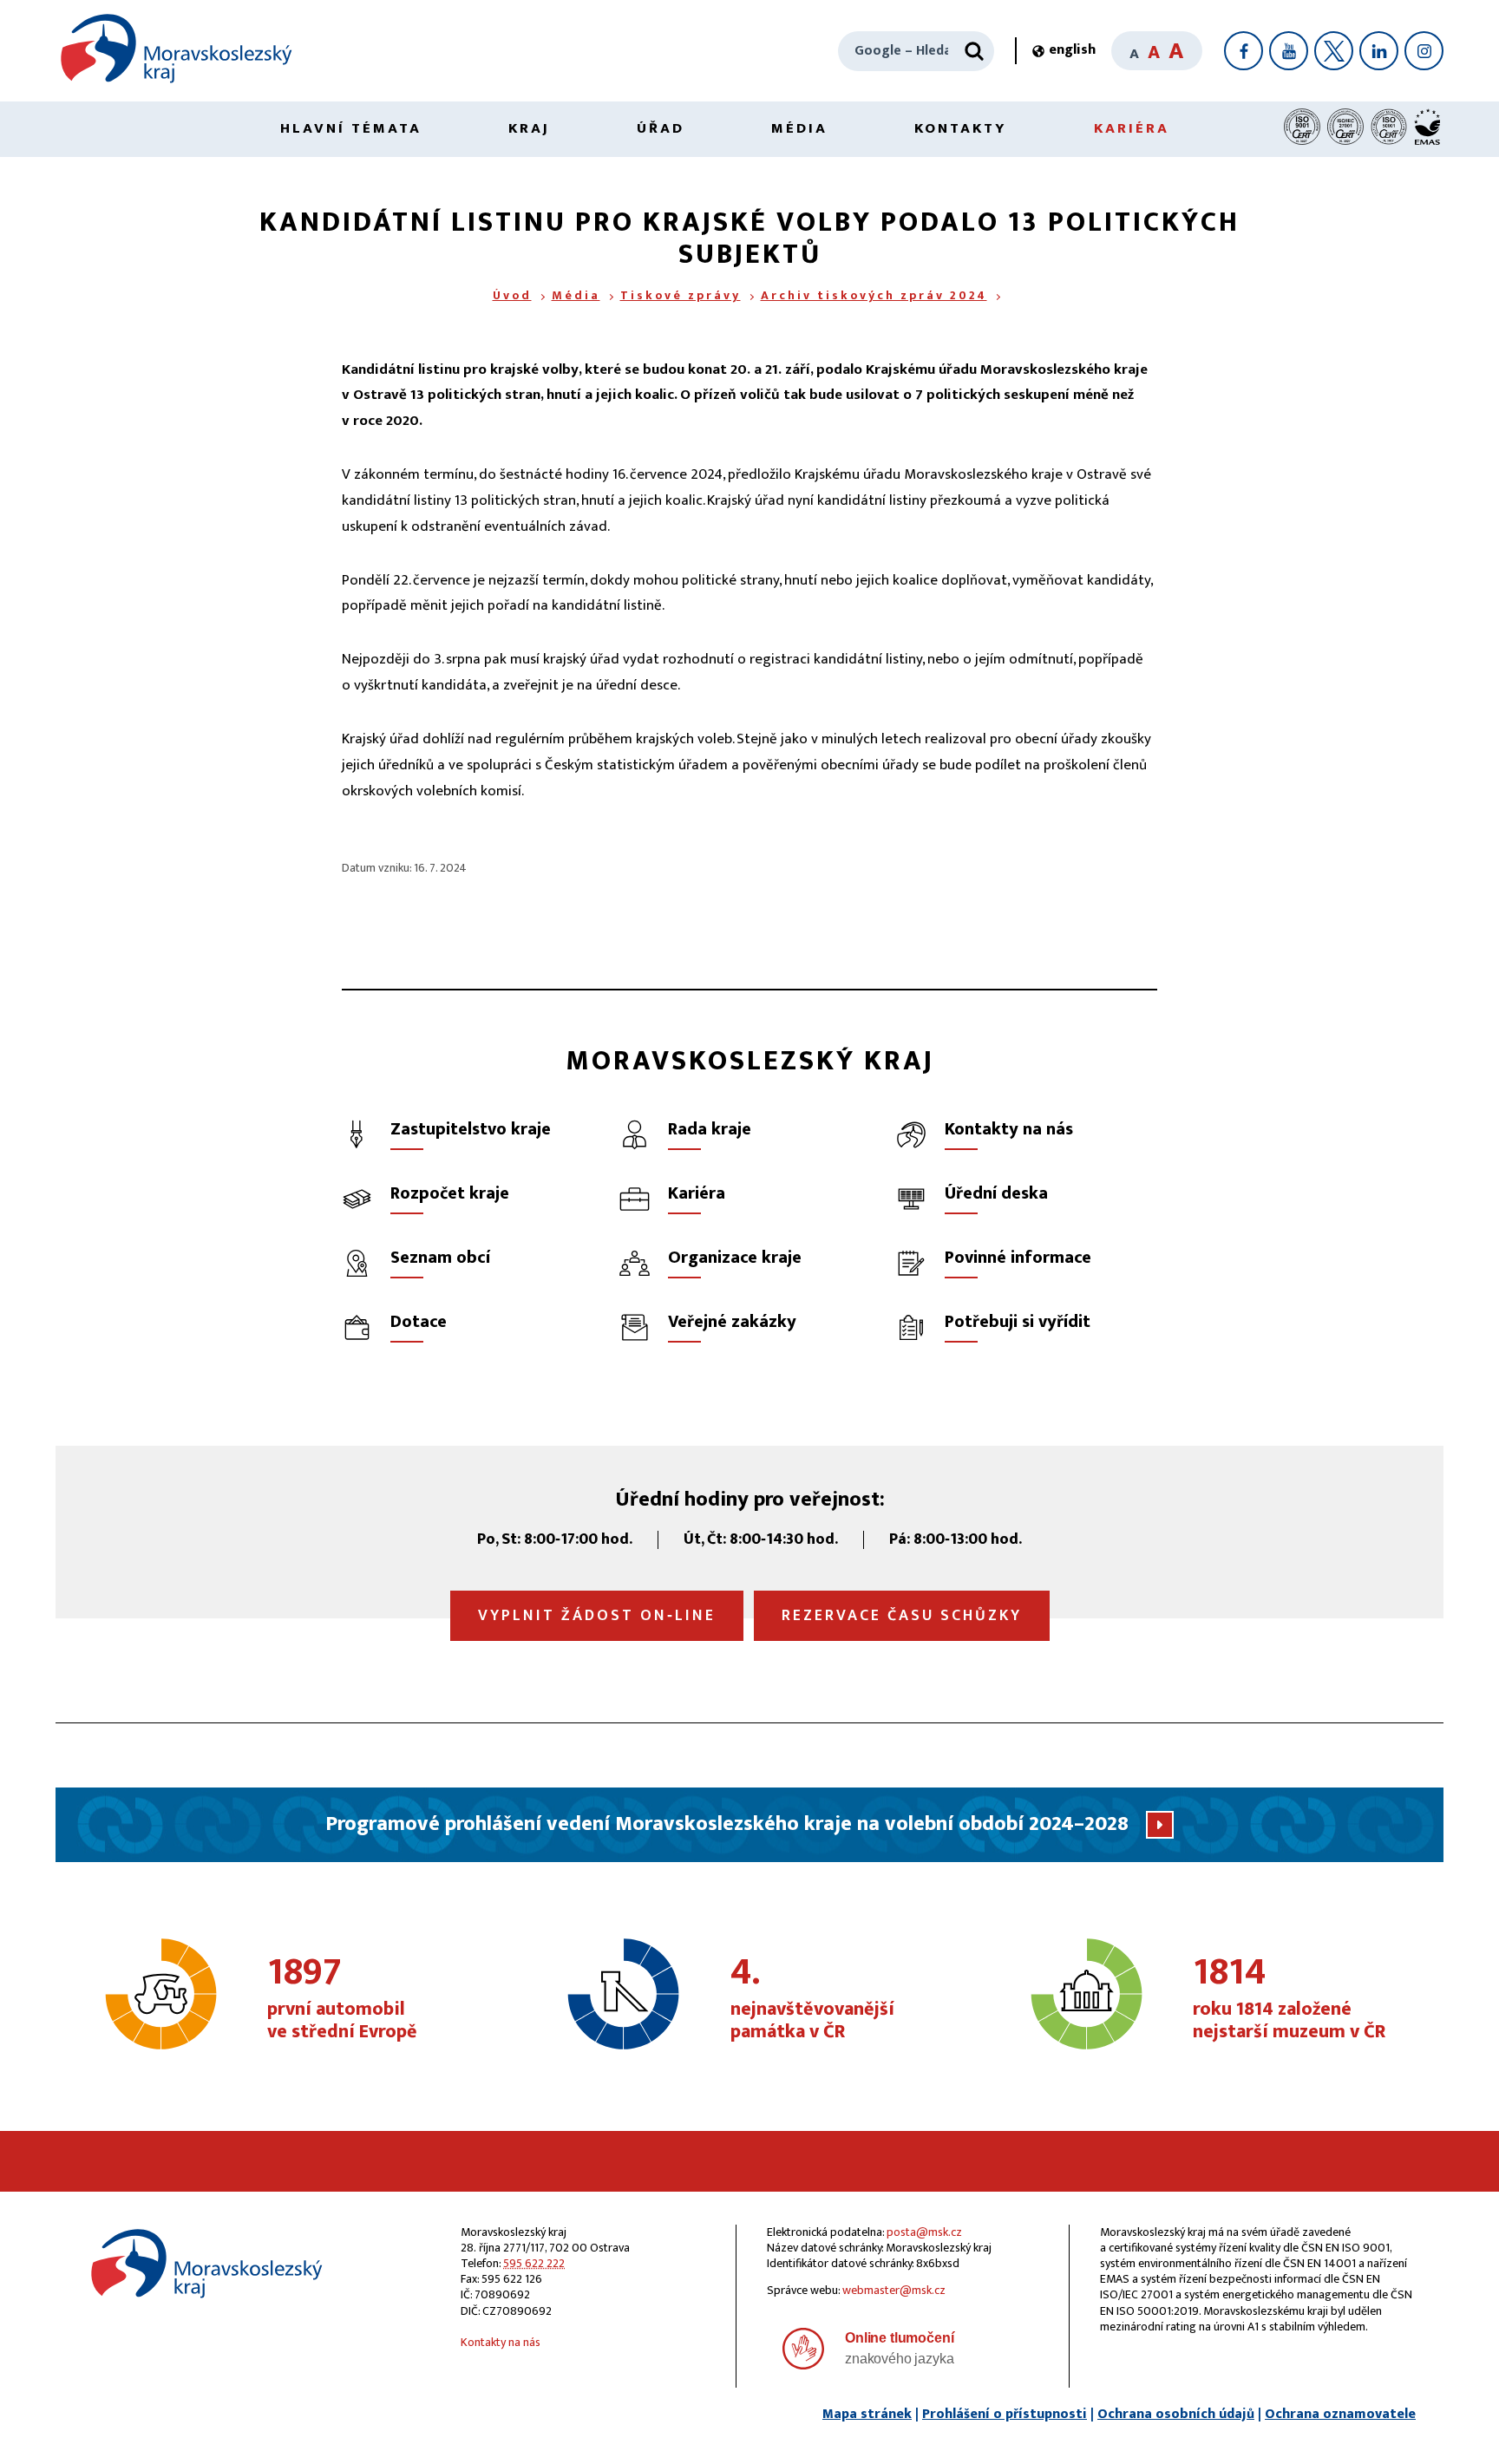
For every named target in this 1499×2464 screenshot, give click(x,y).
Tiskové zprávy (681, 295)
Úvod (512, 295)
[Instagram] (1424, 51)
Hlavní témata (351, 128)
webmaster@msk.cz (894, 2290)
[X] (1334, 51)
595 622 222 (534, 2263)
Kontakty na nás (501, 2342)
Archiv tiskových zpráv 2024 (874, 295)
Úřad (661, 128)
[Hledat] (974, 51)
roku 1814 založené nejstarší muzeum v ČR (1289, 1999)
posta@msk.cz (924, 2232)
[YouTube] (1289, 51)
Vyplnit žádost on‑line (597, 1616)
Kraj (529, 128)
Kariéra (1132, 128)
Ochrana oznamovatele (1340, 2414)
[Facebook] (1244, 51)
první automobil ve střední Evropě (342, 1999)
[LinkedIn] (1379, 51)
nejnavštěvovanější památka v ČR (812, 1999)
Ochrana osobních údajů (1176, 2414)
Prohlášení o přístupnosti (1005, 2414)
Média (799, 128)
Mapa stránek (867, 2414)
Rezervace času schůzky (902, 1616)
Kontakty (961, 128)
